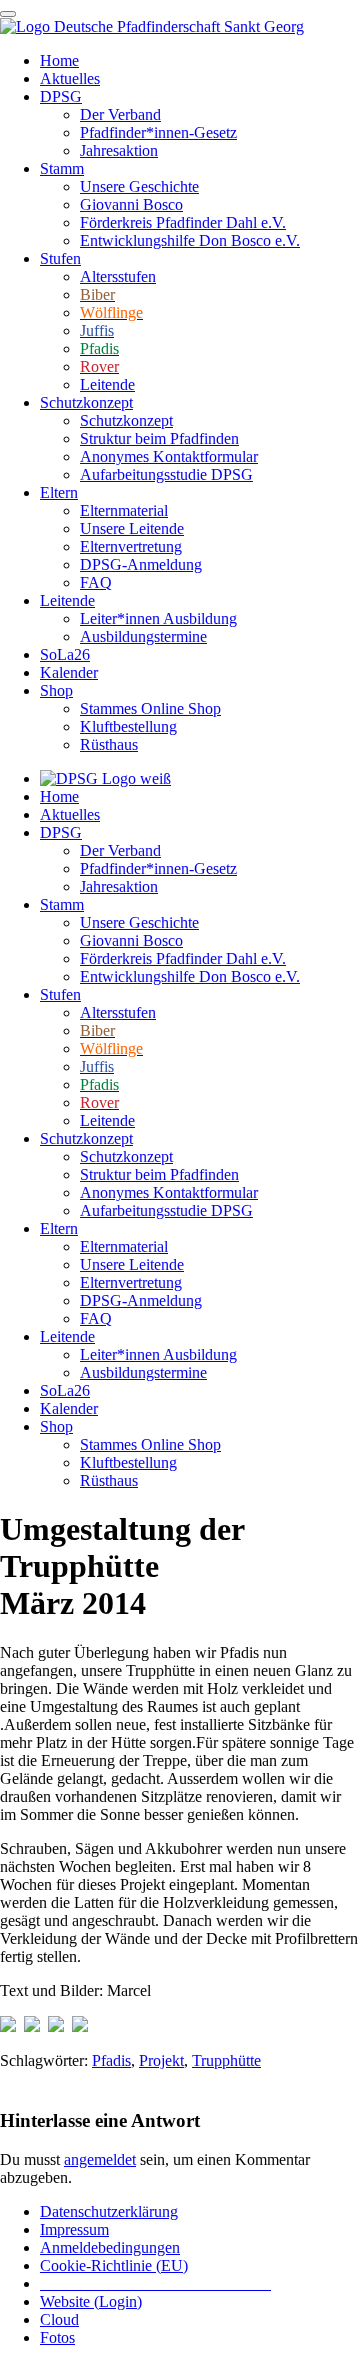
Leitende (107, 384)
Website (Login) (91, 2301)
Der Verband (120, 114)
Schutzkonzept (86, 402)
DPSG (61, 96)
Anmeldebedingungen (110, 2247)
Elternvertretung (131, 546)
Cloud (59, 2319)
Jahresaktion (119, 150)
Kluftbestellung (128, 726)
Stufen (60, 258)
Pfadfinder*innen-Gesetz (158, 132)
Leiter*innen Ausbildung (158, 618)
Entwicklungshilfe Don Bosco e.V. (190, 240)
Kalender (69, 672)
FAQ (96, 582)
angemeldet (100, 2159)
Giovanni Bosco (131, 204)
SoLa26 (65, 654)
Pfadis (111, 2060)
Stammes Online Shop (150, 708)
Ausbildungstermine (143, 636)
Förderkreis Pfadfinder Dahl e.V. (183, 222)
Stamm (62, 168)
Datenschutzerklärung (109, 2211)
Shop (56, 690)
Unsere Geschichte (139, 186)
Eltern (59, 492)
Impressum (74, 2229)
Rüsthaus (109, 744)
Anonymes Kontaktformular (169, 456)
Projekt (161, 2060)
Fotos (57, 2337)
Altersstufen (118, 276)
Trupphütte (226, 2060)
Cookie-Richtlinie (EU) (114, 2265)
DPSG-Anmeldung (141, 564)
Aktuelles (70, 78)
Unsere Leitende (132, 528)
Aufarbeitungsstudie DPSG (166, 474)
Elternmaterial (124, 510)
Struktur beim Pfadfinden (159, 438)
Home (59, 60)
